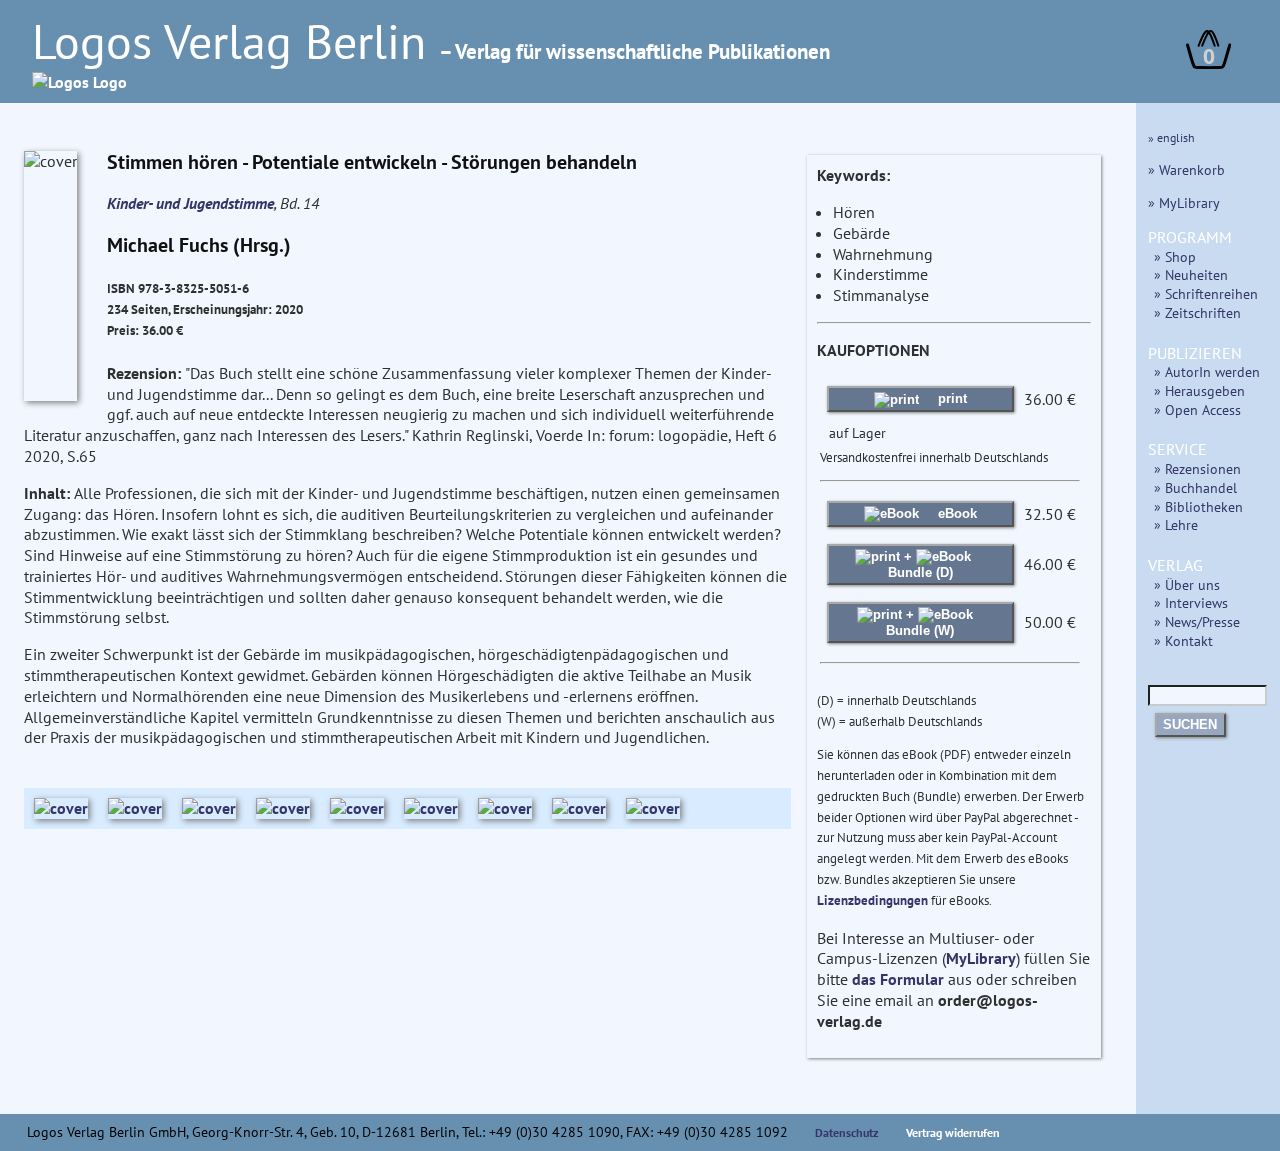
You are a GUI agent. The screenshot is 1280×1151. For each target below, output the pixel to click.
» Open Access (1197, 409)
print (950, 398)
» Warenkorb (1186, 169)
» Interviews (1191, 602)
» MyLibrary (1184, 202)
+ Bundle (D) (920, 564)
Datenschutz (847, 1132)
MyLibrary (981, 958)
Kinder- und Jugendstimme (190, 203)
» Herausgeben (1199, 390)
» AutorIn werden (1207, 371)
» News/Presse (1197, 621)
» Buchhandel (1195, 487)
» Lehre (1176, 524)
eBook (955, 513)
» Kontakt (1183, 640)
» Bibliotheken (1198, 506)
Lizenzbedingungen (872, 900)
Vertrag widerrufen (953, 1132)
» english (1171, 137)
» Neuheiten (1191, 274)
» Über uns (1187, 584)
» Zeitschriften (1197, 312)
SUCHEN (1190, 724)
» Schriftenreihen (1206, 293)
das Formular (898, 979)
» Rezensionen (1197, 468)
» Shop (1175, 256)
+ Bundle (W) (920, 622)
